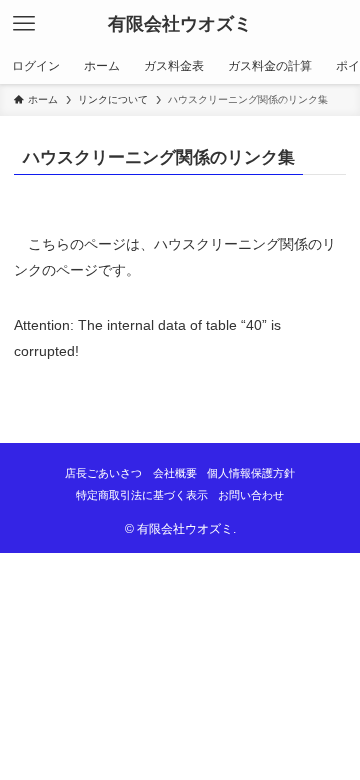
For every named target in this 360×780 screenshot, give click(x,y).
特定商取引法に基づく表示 (142, 495)
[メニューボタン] (24, 24)
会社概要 (175, 473)
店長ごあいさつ (103, 473)
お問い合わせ (251, 495)
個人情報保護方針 (251, 473)
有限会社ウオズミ (180, 24)
